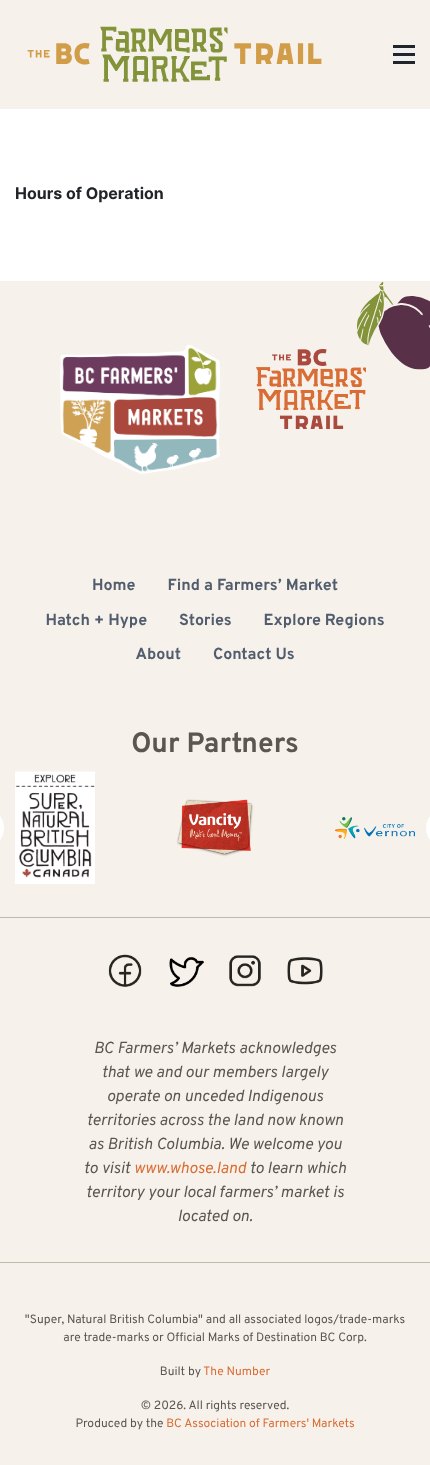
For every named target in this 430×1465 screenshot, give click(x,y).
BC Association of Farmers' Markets (260, 1424)
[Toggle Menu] (404, 54)
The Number (236, 1372)
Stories (205, 622)
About (158, 656)
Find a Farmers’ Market (253, 587)
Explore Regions (324, 622)
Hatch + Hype (96, 622)
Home (113, 587)
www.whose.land (190, 1170)
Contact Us (253, 656)
